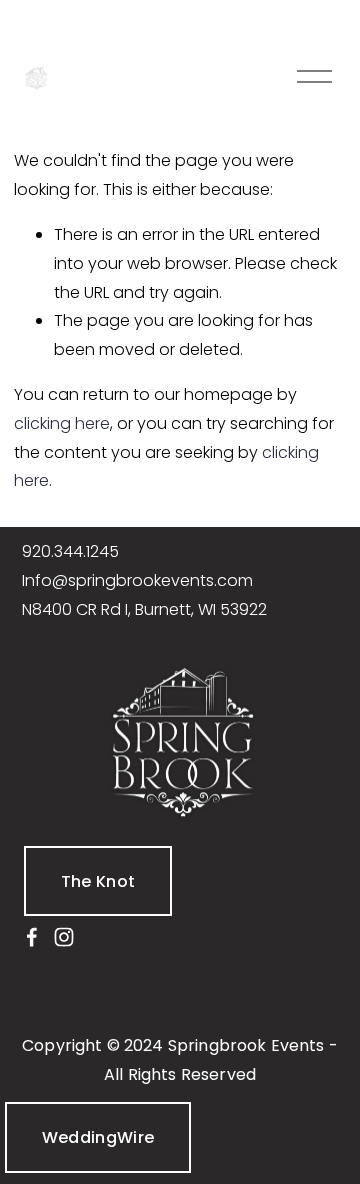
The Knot (98, 881)
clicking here (62, 423)
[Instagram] (64, 937)
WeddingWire (98, 1137)
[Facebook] (32, 937)
